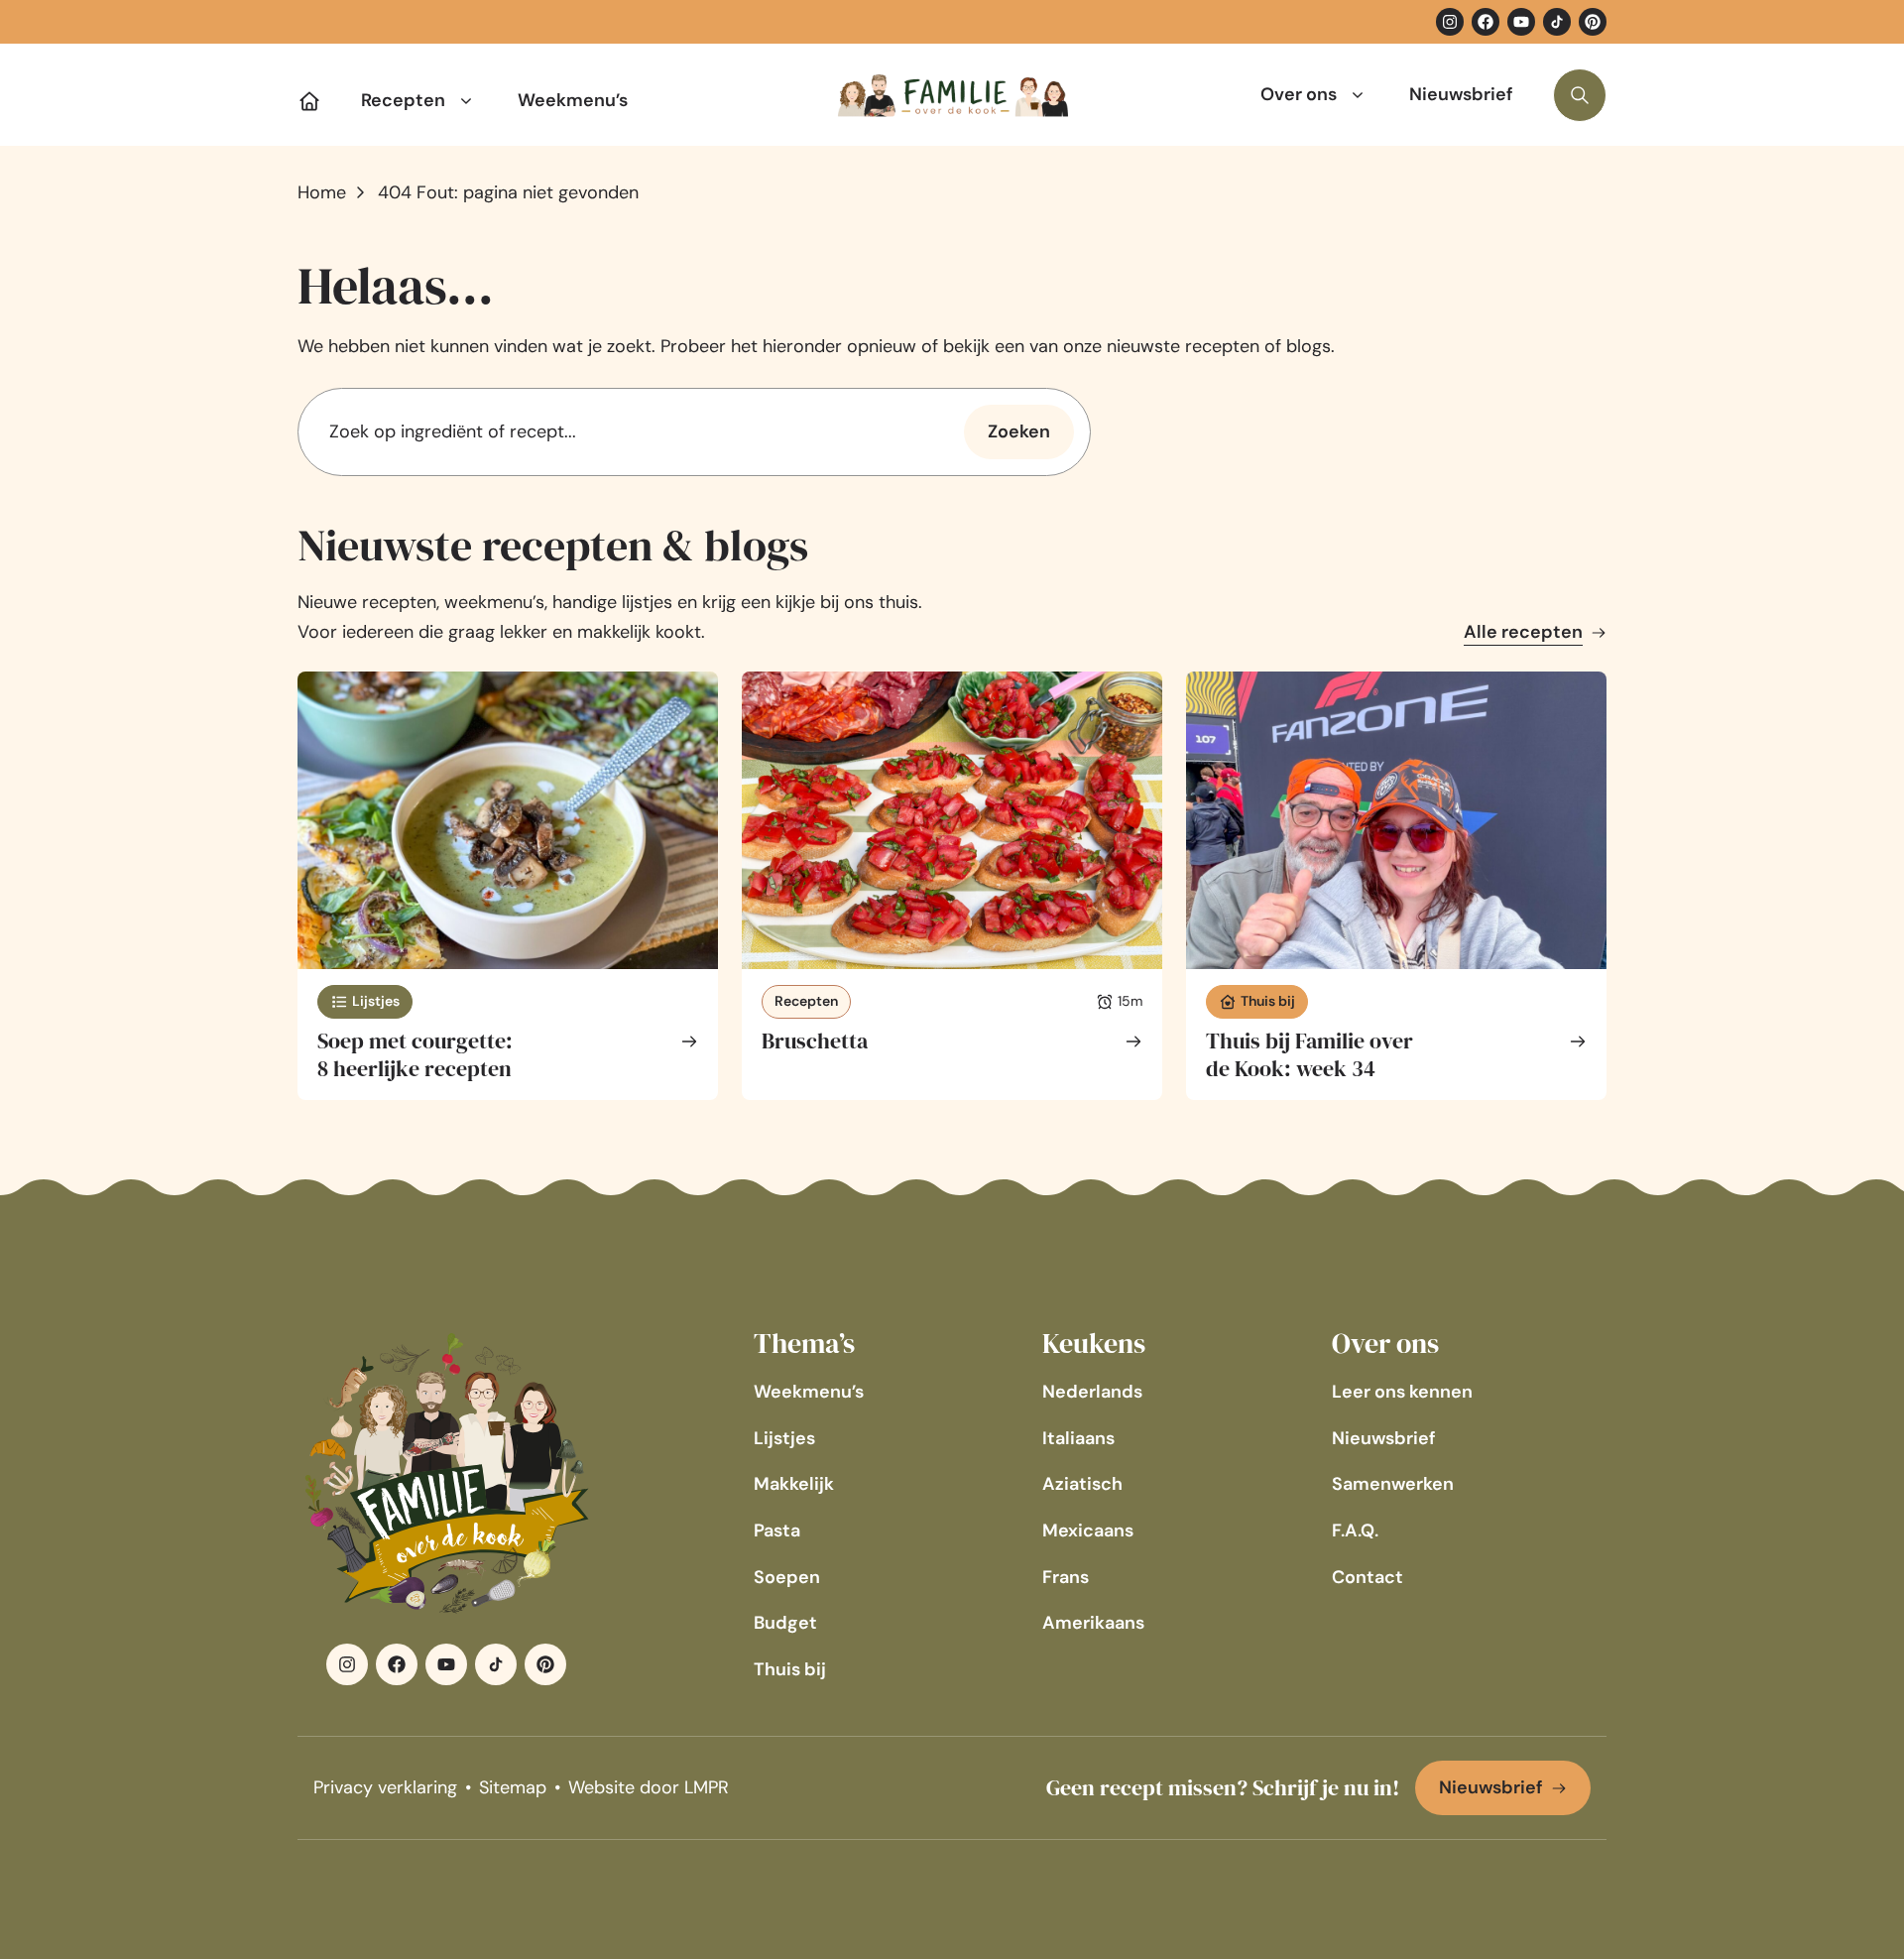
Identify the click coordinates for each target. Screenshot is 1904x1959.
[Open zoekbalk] (1580, 95)
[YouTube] (1521, 22)
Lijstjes (784, 1438)
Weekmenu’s (573, 100)
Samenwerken (1393, 1484)
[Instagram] (1450, 22)
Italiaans (1078, 1438)
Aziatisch (1082, 1484)
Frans (1066, 1577)
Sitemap (513, 1787)
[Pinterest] (1593, 22)
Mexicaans (1088, 1530)
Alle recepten (1523, 632)
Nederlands (1092, 1392)
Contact (1368, 1577)
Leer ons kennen (1402, 1392)
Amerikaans (1093, 1623)
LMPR (707, 1787)
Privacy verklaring (385, 1787)
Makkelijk (794, 1484)
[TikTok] (1557, 22)
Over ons (1299, 94)
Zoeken (1019, 431)
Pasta (777, 1530)
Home (322, 192)
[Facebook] (1486, 22)
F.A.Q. (1355, 1530)
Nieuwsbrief (1461, 94)
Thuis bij (790, 1669)
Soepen (787, 1577)
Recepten (403, 100)
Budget (785, 1623)
